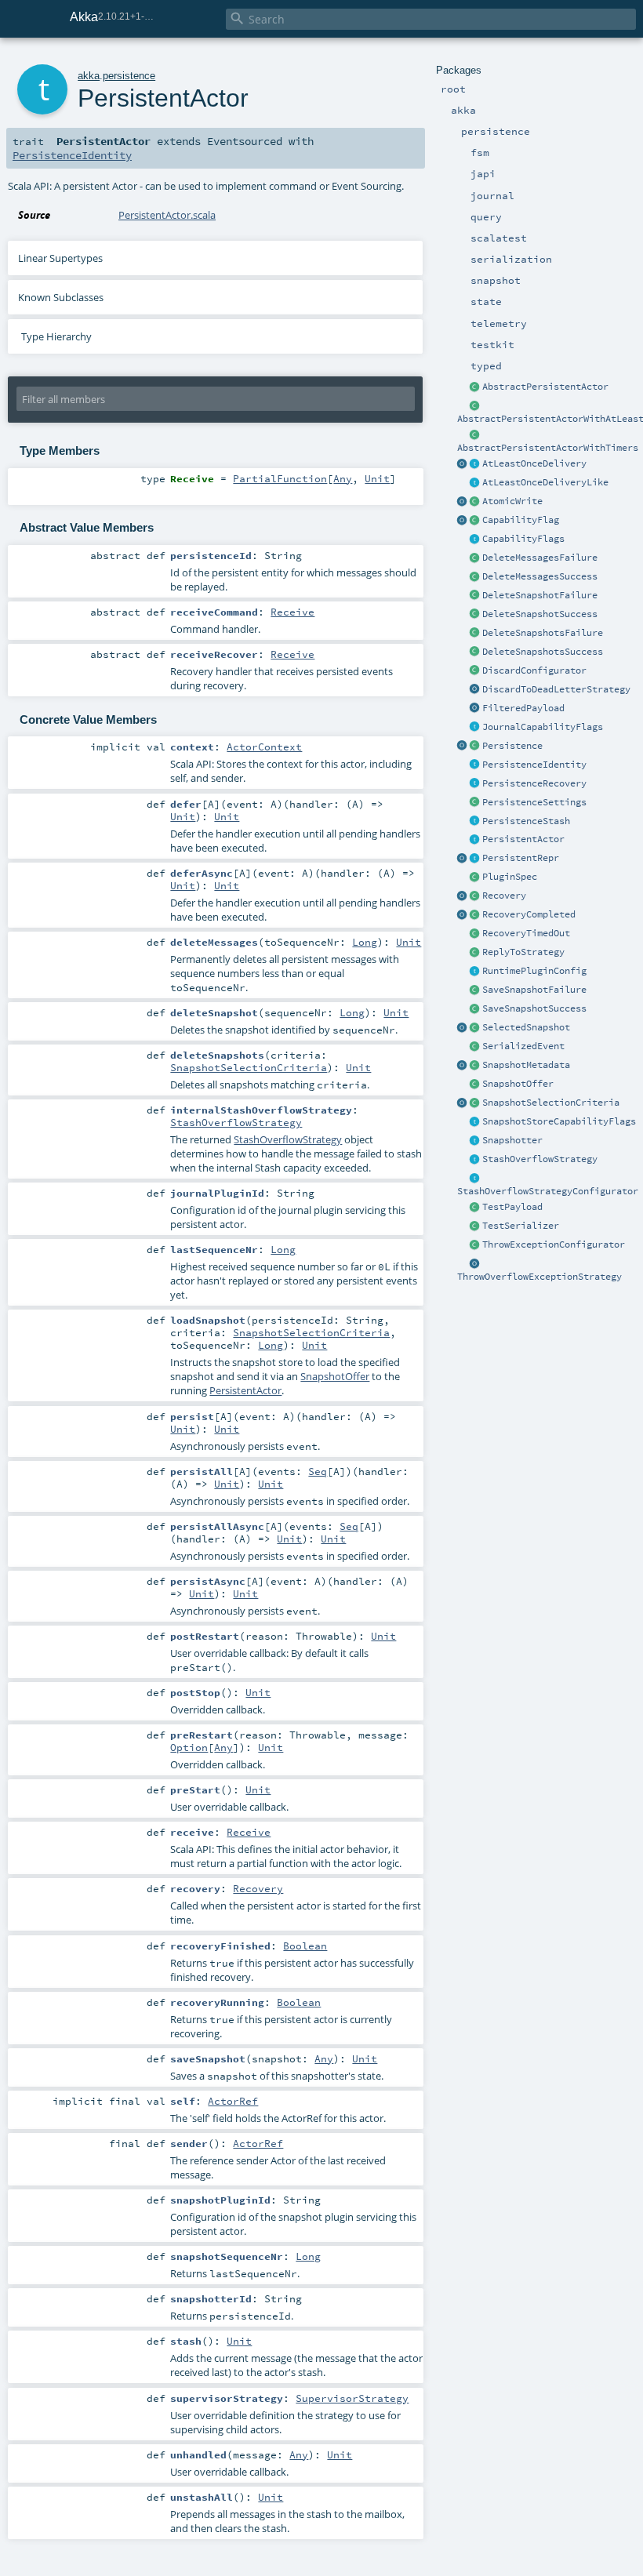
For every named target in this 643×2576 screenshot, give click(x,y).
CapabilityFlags (523, 539)
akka (89, 76)
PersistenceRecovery (534, 783)
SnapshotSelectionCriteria (551, 1103)
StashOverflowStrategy (540, 1159)
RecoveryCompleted (529, 914)
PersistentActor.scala (167, 215)
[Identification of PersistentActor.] (475, 765)
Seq (318, 1471)
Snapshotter (512, 1140)
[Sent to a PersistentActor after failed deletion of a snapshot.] (475, 596)
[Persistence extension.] (475, 747)
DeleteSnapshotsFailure (543, 633)
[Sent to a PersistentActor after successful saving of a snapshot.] (475, 1009)
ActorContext (264, 747)
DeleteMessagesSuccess (540, 576)
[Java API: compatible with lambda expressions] (475, 406)
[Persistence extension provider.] (463, 747)
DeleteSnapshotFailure (540, 595)
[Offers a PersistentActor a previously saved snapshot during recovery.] (475, 1085)
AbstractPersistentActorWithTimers (548, 448)
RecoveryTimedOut (526, 933)
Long (365, 942)
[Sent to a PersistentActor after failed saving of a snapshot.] (475, 990)
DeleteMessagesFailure (540, 558)
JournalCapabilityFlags (543, 727)
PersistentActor (523, 839)
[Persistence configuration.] (475, 803)
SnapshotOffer (518, 1084)
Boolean (305, 1946)
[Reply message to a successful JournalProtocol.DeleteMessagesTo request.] (475, 577)
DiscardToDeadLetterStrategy (556, 689)
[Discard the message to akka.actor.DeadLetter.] (475, 690)
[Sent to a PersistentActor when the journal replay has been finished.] (463, 915)
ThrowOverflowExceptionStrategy (539, 1277)
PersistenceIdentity (534, 765)
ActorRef (233, 2101)
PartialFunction (280, 478)
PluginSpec (510, 877)
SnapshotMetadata (526, 1065)
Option (189, 1747)
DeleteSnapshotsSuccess (543, 652)
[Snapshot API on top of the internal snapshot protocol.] (475, 1141)
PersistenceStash (526, 821)
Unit (377, 478)
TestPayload (512, 1207)
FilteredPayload (523, 708)
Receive (292, 612)
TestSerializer (521, 1226)
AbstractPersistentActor (545, 387)
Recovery (504, 896)
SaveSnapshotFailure (534, 990)
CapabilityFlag (521, 520)
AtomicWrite (512, 501)
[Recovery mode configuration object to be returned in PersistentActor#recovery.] (475, 896)
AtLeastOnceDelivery (534, 463)
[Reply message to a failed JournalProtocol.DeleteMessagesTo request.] (475, 558)
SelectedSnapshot (526, 1027)
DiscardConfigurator (534, 670)
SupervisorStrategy (352, 2398)
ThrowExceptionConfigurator (554, 1244)
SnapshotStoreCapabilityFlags (559, 1121)
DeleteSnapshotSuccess (540, 614)
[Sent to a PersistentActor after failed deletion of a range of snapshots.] (475, 634)
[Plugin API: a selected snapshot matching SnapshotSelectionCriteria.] (475, 1028)
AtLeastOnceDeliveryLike (545, 482)
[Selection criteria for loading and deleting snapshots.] (475, 1103)
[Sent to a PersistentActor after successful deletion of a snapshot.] (475, 615)
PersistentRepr (521, 858)
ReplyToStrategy (523, 952)
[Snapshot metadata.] (475, 1066)
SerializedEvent (523, 1046)
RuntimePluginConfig (534, 971)
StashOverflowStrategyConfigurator (548, 1191)
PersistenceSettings (534, 802)
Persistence (512, 746)
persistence (129, 76)
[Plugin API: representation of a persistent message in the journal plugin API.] (475, 859)
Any (343, 478)
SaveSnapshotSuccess (534, 1008)
